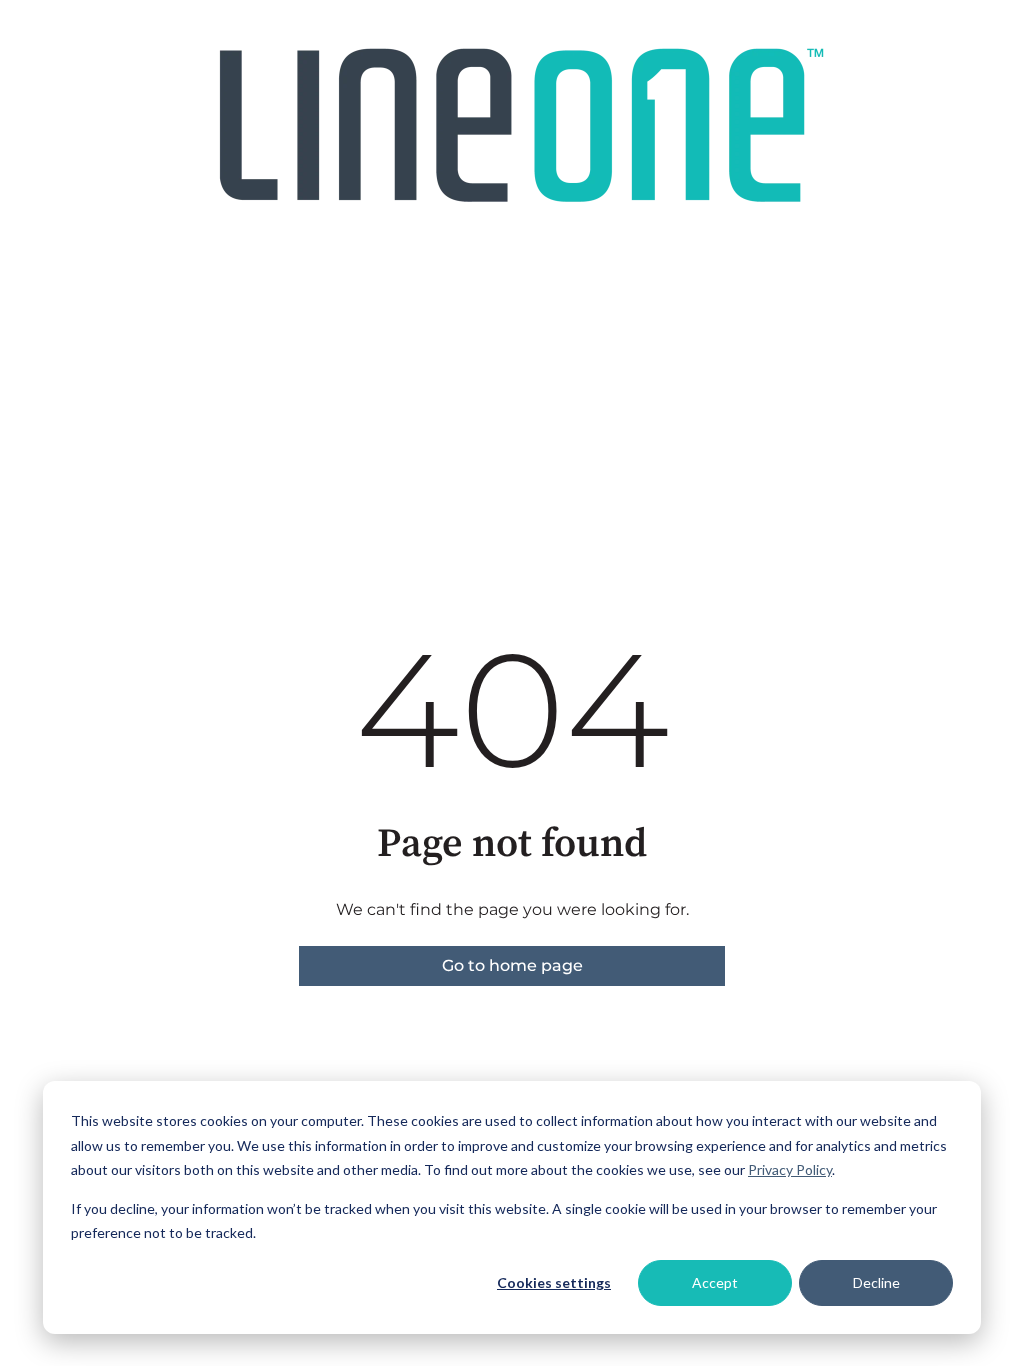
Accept (715, 1282)
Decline (876, 1282)
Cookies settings (554, 1282)
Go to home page (512, 965)
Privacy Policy (790, 1169)
